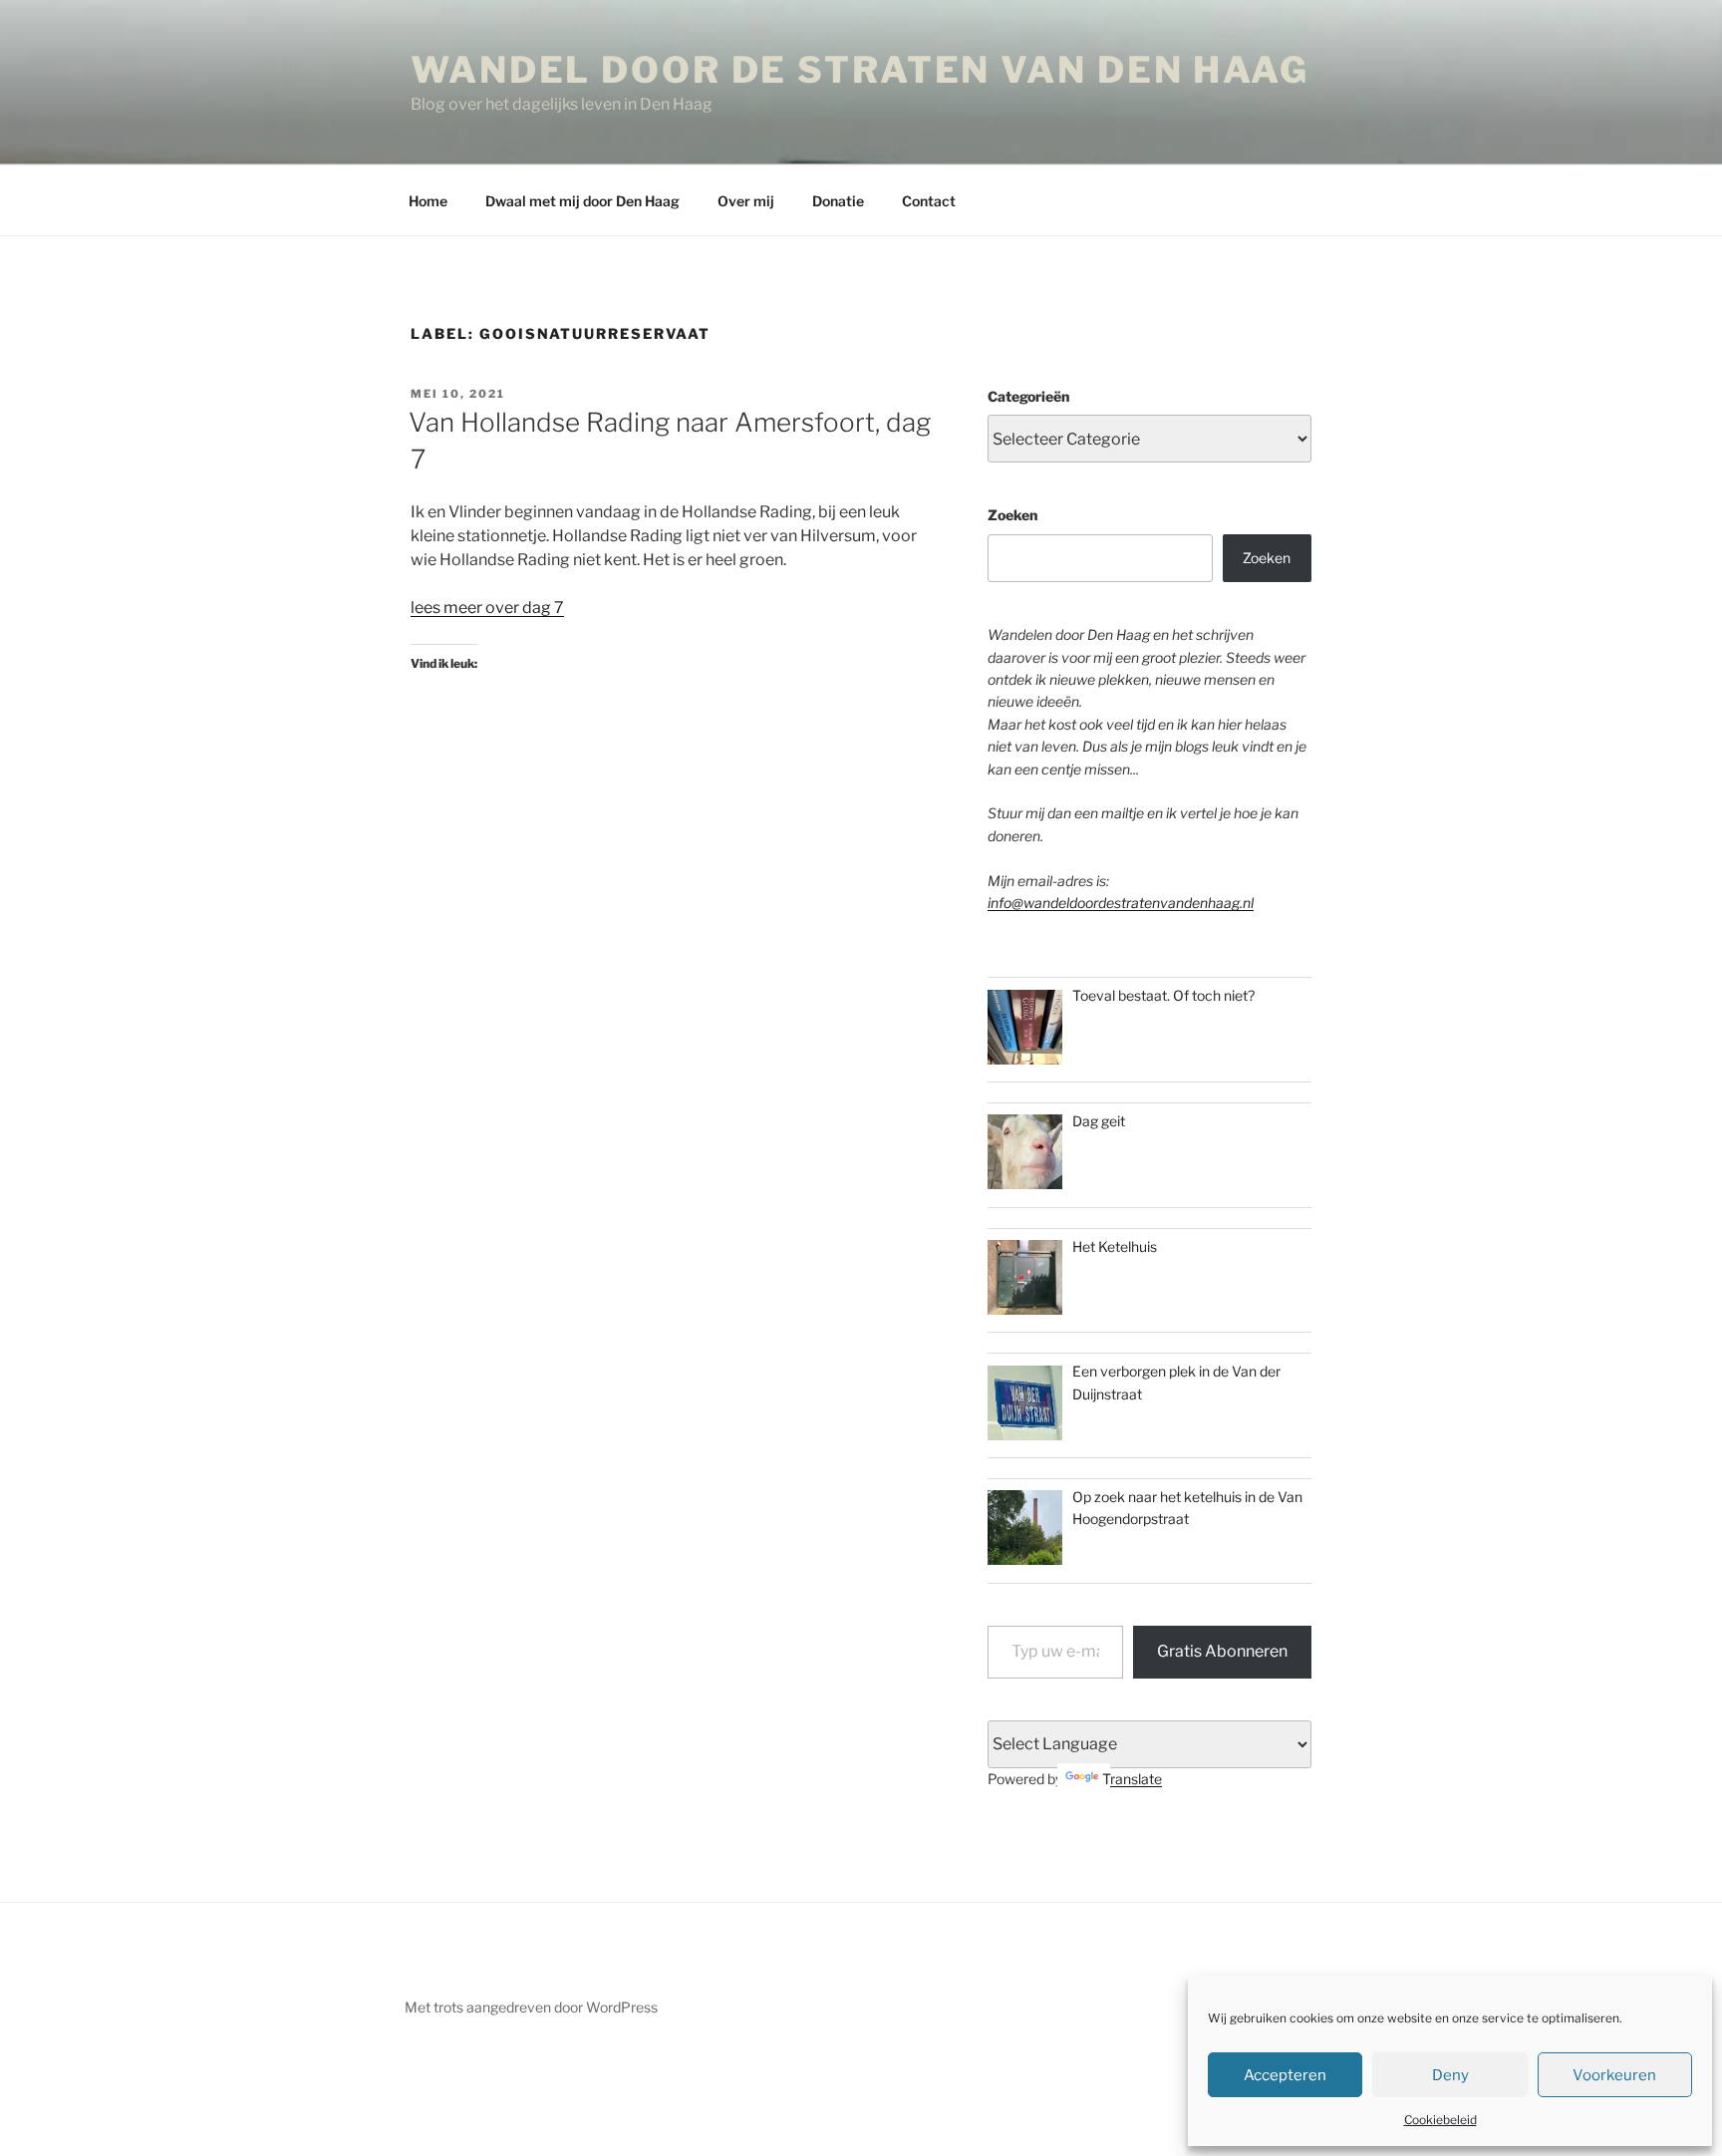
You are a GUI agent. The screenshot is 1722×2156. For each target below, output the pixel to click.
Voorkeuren (1614, 2075)
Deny (1450, 2075)
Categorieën (1028, 396)
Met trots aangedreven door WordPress (531, 2007)
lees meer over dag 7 (487, 608)
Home (428, 201)
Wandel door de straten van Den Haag (860, 70)
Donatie (838, 201)
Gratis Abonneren (1222, 1651)
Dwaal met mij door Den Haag (582, 201)
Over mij (746, 201)
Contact (929, 201)
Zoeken (1012, 515)
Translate (1132, 1779)
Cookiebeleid (1440, 2120)
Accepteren (1285, 2075)
